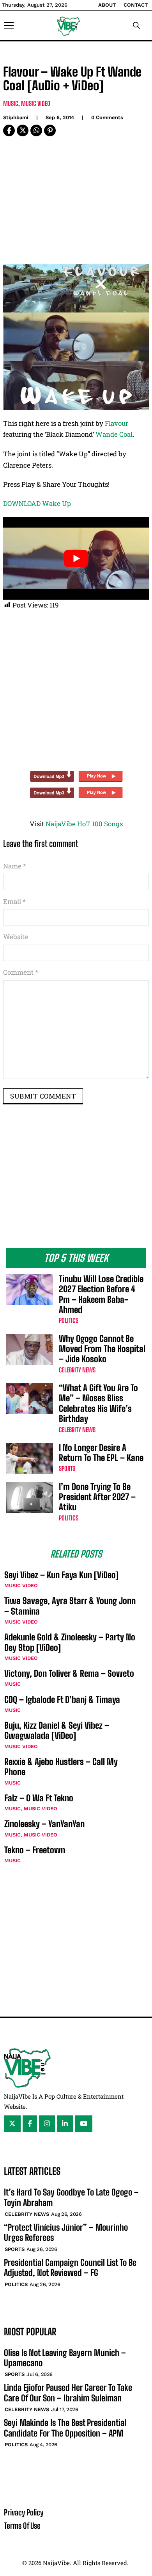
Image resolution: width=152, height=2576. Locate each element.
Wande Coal (114, 434)
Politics (69, 1320)
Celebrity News (77, 1370)
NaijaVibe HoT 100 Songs (84, 824)
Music (11, 103)
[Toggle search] (136, 25)
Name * (15, 866)
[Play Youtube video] (76, 558)
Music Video (36, 103)
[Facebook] (9, 130)
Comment (21, 972)
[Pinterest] (50, 130)
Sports (67, 1468)
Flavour (117, 423)
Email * (14, 901)
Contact (136, 5)
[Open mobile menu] (9, 25)
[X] (23, 130)
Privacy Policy (24, 2512)
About (107, 5)
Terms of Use (22, 2526)
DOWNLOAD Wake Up (37, 503)
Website (16, 937)
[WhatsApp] (36, 130)
